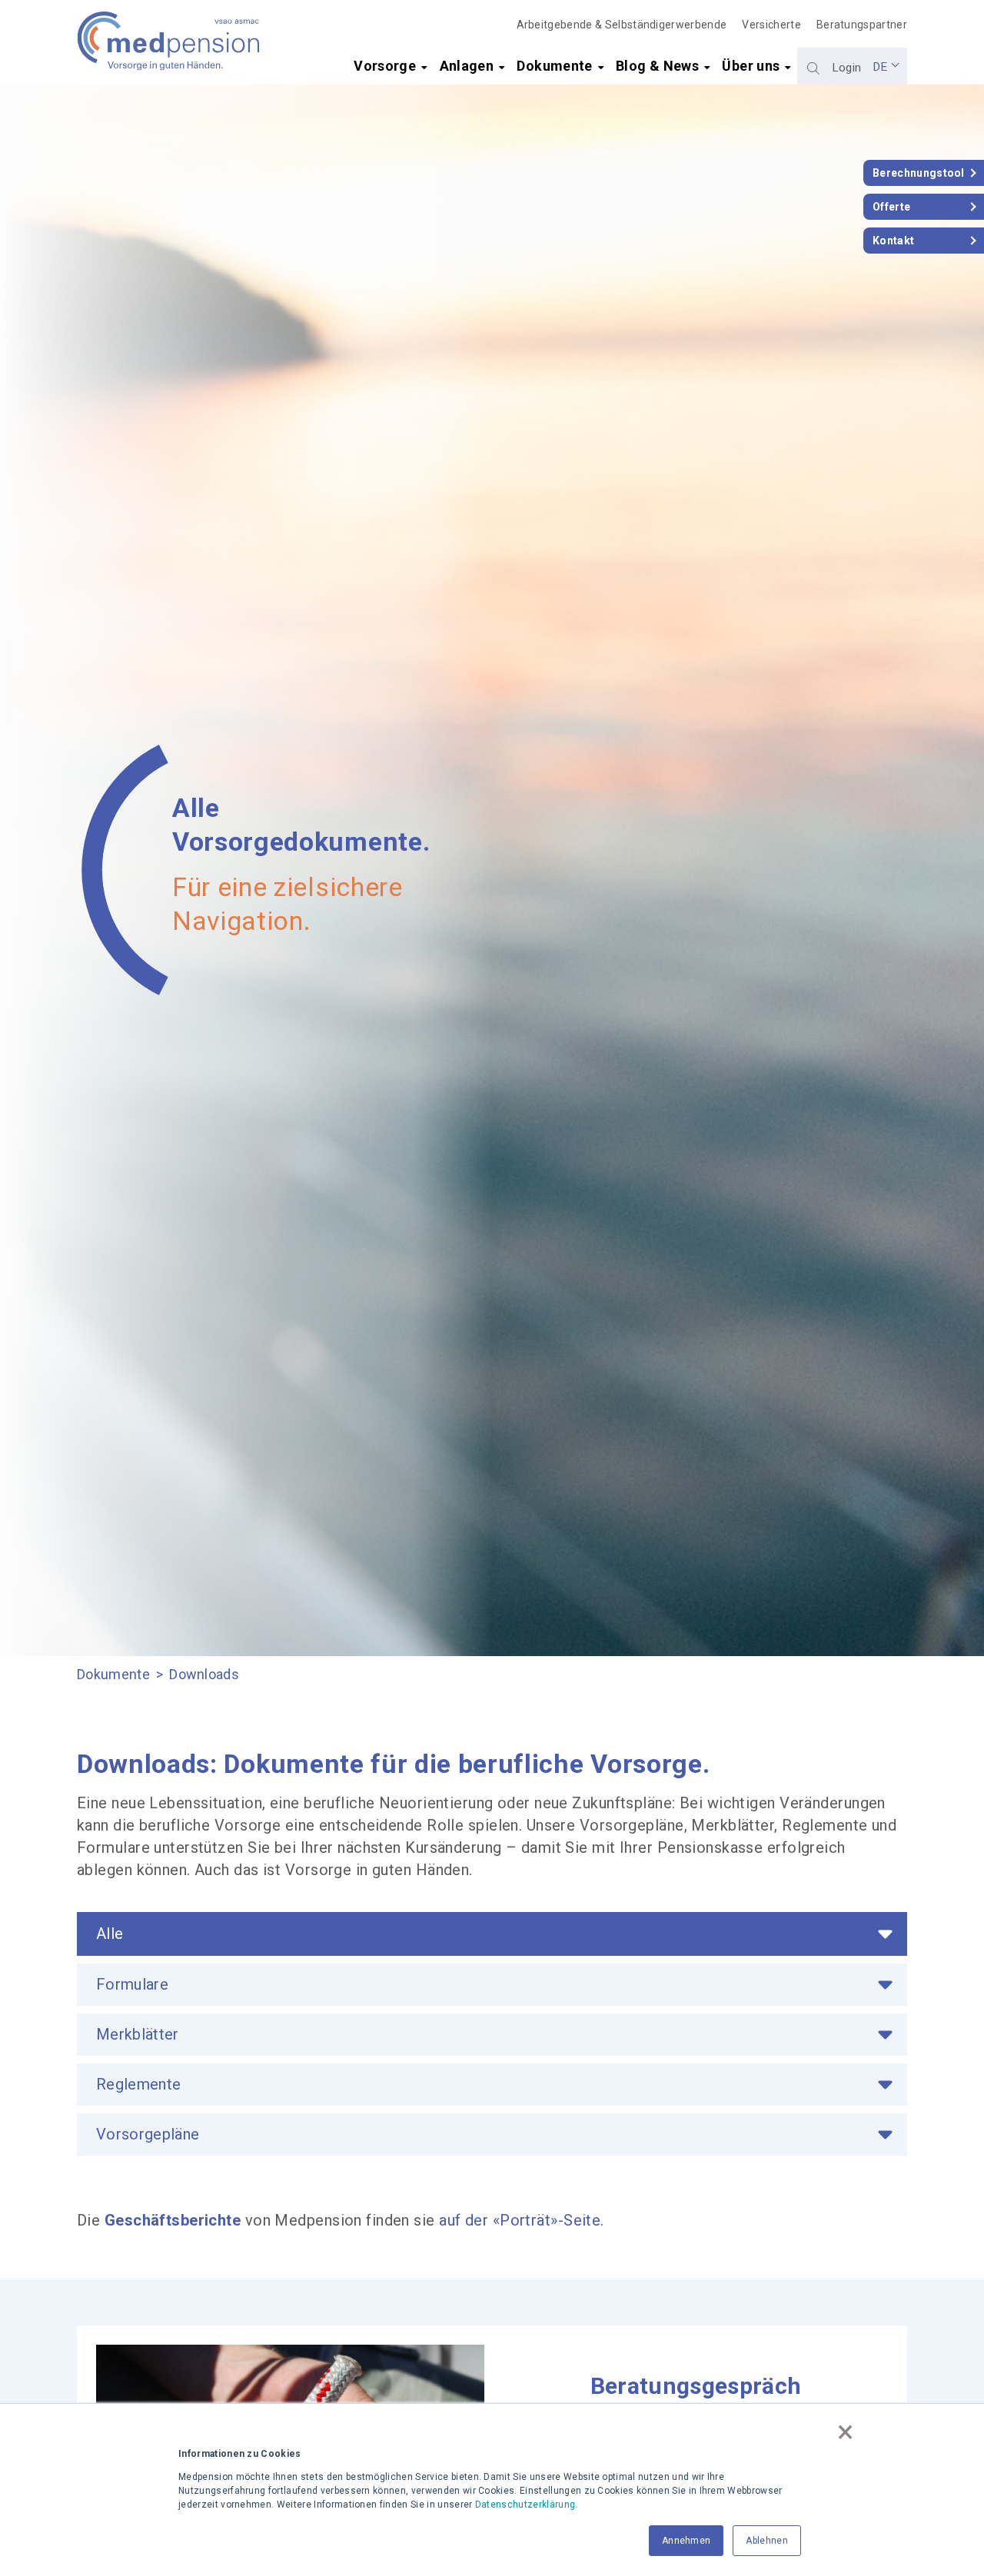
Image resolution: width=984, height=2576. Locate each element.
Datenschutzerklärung (525, 2505)
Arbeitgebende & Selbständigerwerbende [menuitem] (622, 25)
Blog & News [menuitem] (657, 66)
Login (847, 68)
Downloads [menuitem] (204, 1674)
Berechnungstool (919, 173)
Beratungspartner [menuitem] (862, 25)
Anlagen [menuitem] (467, 66)
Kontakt (893, 241)
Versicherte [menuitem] (771, 25)
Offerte (891, 207)
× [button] (845, 2432)
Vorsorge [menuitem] (385, 66)
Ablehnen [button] (767, 2541)
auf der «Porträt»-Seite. (522, 2220)
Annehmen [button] (686, 2541)
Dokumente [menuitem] (554, 66)
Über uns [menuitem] (751, 66)
